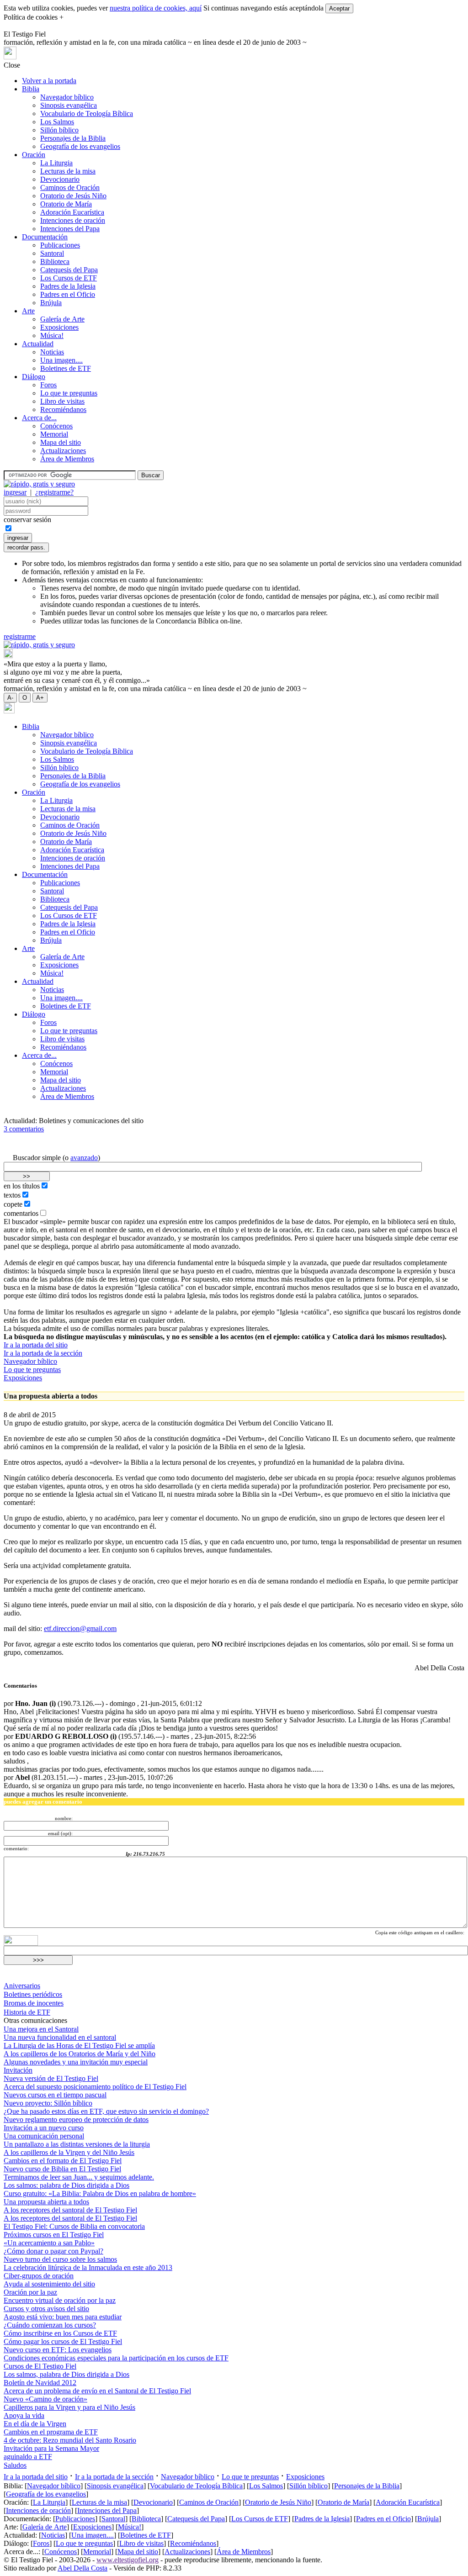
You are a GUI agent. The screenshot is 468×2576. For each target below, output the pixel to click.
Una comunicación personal (44, 2136)
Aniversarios (22, 1986)
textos (12, 1195)
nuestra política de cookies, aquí (156, 8)
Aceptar (339, 8)
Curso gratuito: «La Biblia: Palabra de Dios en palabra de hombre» (100, 2193)
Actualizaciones (63, 451)
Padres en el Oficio (68, 294)
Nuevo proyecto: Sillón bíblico (48, 2103)
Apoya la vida (24, 2415)
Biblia (31, 89)
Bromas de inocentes (34, 2003)
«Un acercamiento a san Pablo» (49, 2243)
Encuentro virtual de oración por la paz (60, 2300)
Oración (34, 155)
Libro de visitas (62, 401)
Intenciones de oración (73, 220)
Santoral (52, 253)
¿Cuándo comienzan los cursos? (50, 2325)
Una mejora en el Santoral (41, 2029)
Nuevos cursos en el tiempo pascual (55, 2095)
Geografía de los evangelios (80, 146)
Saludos (15, 2465)
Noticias (52, 352)
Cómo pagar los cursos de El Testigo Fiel (63, 2341)
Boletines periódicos (33, 1994)
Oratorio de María (66, 204)
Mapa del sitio (61, 442)
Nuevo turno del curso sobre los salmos (60, 2259)
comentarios (21, 1213)
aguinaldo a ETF (28, 2457)
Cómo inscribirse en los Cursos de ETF (60, 2333)
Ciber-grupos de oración (39, 2276)
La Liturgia (56, 163)
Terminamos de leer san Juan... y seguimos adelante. (79, 2177)
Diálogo (34, 377)
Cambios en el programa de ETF (51, 2432)
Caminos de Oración (70, 187)
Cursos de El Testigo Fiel (40, 2366)
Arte (28, 311)
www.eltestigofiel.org (128, 2560)
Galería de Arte (62, 319)
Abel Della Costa (82, 2568)
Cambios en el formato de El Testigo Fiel (63, 2161)
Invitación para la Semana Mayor (51, 2448)
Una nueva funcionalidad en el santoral (60, 2037)
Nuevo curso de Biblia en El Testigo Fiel (62, 2169)
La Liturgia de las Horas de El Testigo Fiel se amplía (79, 2045)
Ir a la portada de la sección (43, 1353)
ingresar (15, 492)
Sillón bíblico (59, 130)
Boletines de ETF (66, 368)
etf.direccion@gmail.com (80, 1628)
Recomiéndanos (63, 409)
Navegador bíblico (67, 97)
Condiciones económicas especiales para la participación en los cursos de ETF (116, 2358)
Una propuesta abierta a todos (46, 2202)
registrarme (20, 636)
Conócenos (56, 426)
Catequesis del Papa (69, 270)
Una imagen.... (61, 360)
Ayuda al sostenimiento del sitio (49, 2284)
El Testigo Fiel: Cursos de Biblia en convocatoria (74, 2226)
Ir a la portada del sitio (36, 1345)
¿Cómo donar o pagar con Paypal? (53, 2251)
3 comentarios (24, 1129)
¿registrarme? (54, 492)
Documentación (45, 237)
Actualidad (38, 344)
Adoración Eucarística (72, 212)
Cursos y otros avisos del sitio (46, 2309)
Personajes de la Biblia (73, 138)
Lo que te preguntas (69, 393)
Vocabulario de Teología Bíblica (87, 113)
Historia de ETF (27, 2012)
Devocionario (60, 179)
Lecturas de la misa (68, 171)
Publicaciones (60, 245)
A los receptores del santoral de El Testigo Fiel (70, 2210)
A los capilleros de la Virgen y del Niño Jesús (69, 2152)
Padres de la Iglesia (68, 286)
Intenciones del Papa (70, 229)
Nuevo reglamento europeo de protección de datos (76, 2119)
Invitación (18, 2070)
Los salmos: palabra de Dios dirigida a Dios (66, 2185)
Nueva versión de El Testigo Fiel (51, 2078)
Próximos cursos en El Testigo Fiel (54, 2235)
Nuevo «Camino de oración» (45, 2399)
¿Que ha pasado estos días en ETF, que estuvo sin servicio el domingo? (106, 2111)
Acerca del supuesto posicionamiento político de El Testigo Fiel (95, 2087)
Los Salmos (57, 122)
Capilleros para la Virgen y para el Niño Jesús (69, 2407)
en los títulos (22, 1186)
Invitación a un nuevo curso (44, 2128)
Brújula (51, 303)
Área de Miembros (67, 459)
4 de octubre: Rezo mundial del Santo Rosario (70, 2440)
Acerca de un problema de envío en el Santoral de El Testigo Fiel (97, 2391)
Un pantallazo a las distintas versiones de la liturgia (77, 2144)
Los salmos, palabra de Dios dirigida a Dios (66, 2374)
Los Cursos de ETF (69, 278)
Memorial (54, 434)
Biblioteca (55, 261)
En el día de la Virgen (35, 2424)
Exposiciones (59, 327)
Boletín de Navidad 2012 (40, 2383)
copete (13, 1204)
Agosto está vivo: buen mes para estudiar (63, 2317)
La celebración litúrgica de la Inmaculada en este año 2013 (88, 2267)
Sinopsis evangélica (69, 105)
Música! (52, 335)
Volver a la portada (49, 81)
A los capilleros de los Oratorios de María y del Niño (80, 2054)
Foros (48, 385)
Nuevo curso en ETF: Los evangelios (58, 2350)
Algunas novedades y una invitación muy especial (76, 2062)
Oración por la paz (30, 2292)
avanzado (84, 1158)
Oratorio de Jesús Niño (73, 196)
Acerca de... (39, 418)
